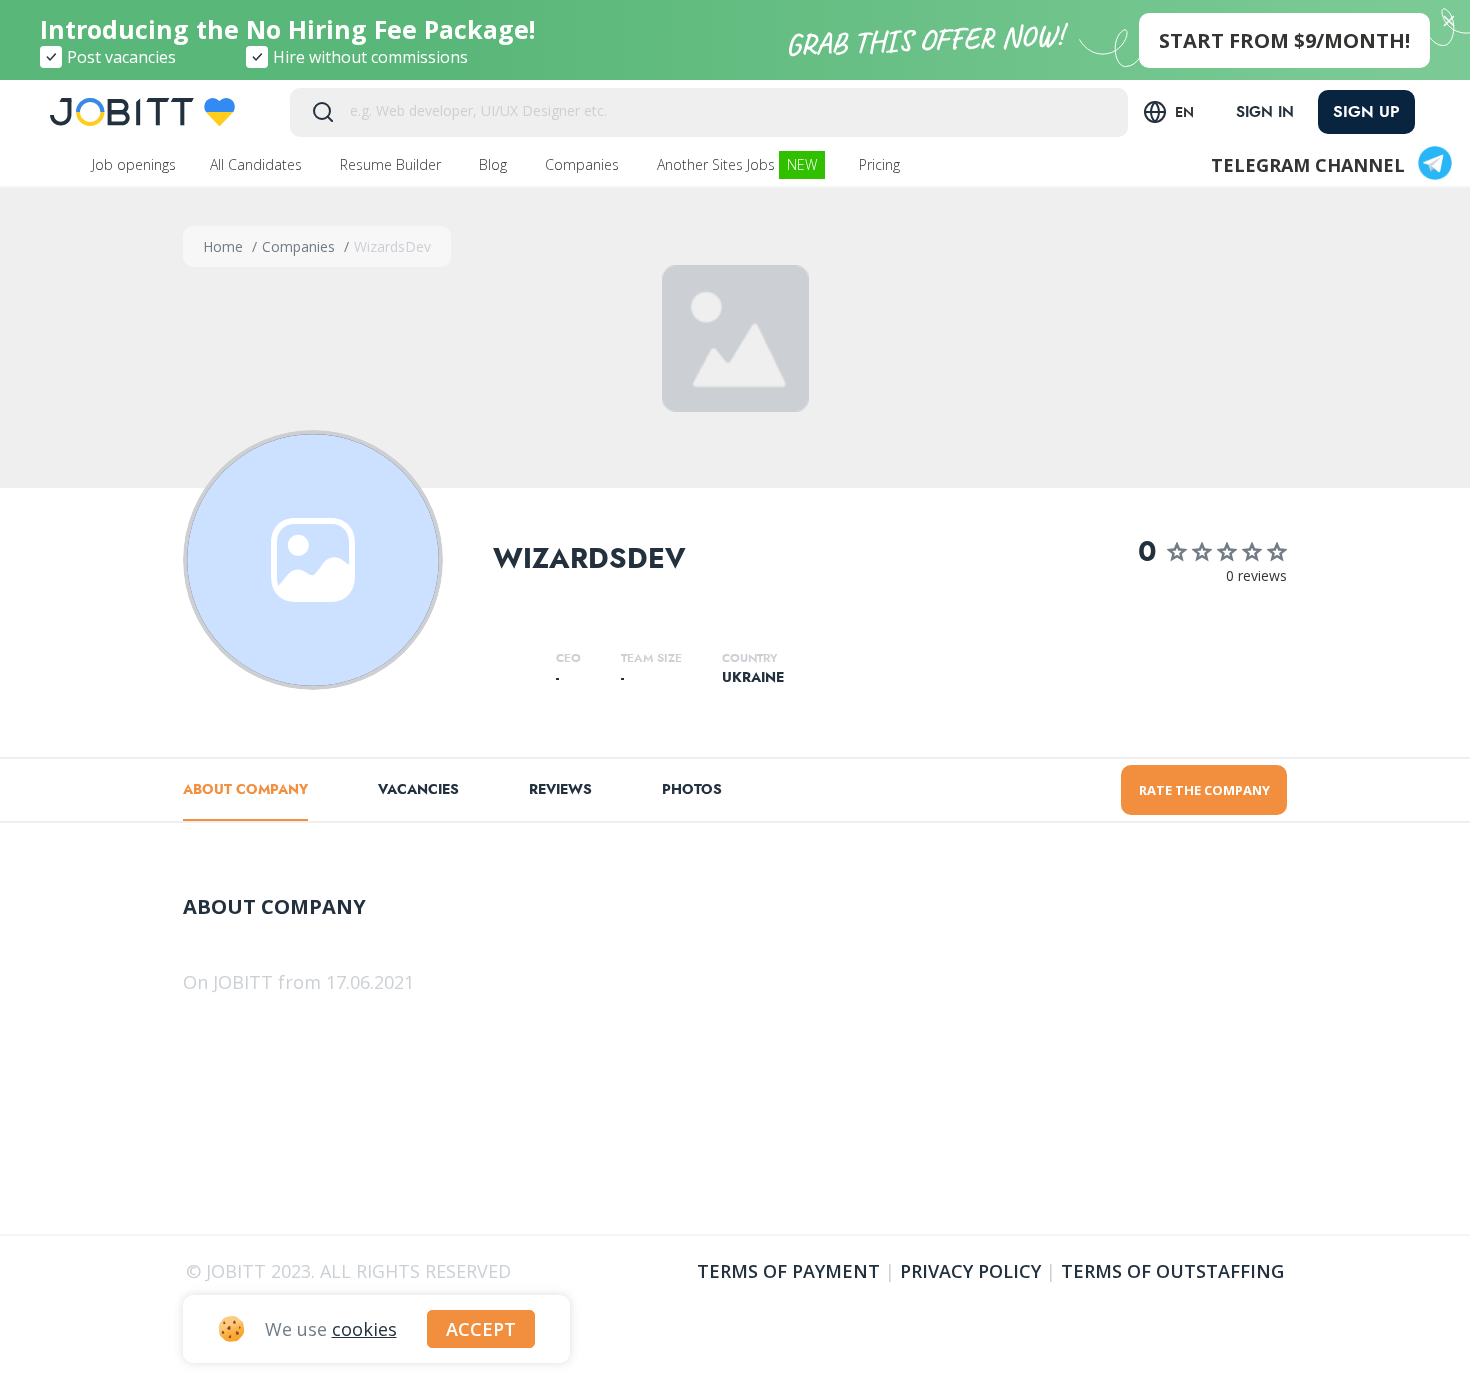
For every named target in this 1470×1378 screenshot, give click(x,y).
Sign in (1265, 112)
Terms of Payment (788, 1271)
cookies (364, 1329)
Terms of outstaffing (1172, 1271)
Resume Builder (392, 164)
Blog (495, 164)
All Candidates (258, 164)
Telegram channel (1308, 165)
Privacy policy (970, 1271)
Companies (584, 164)
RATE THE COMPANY (1204, 790)
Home (225, 246)
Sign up (1366, 111)
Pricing (881, 164)
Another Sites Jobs (737, 164)
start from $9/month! (1284, 40)
